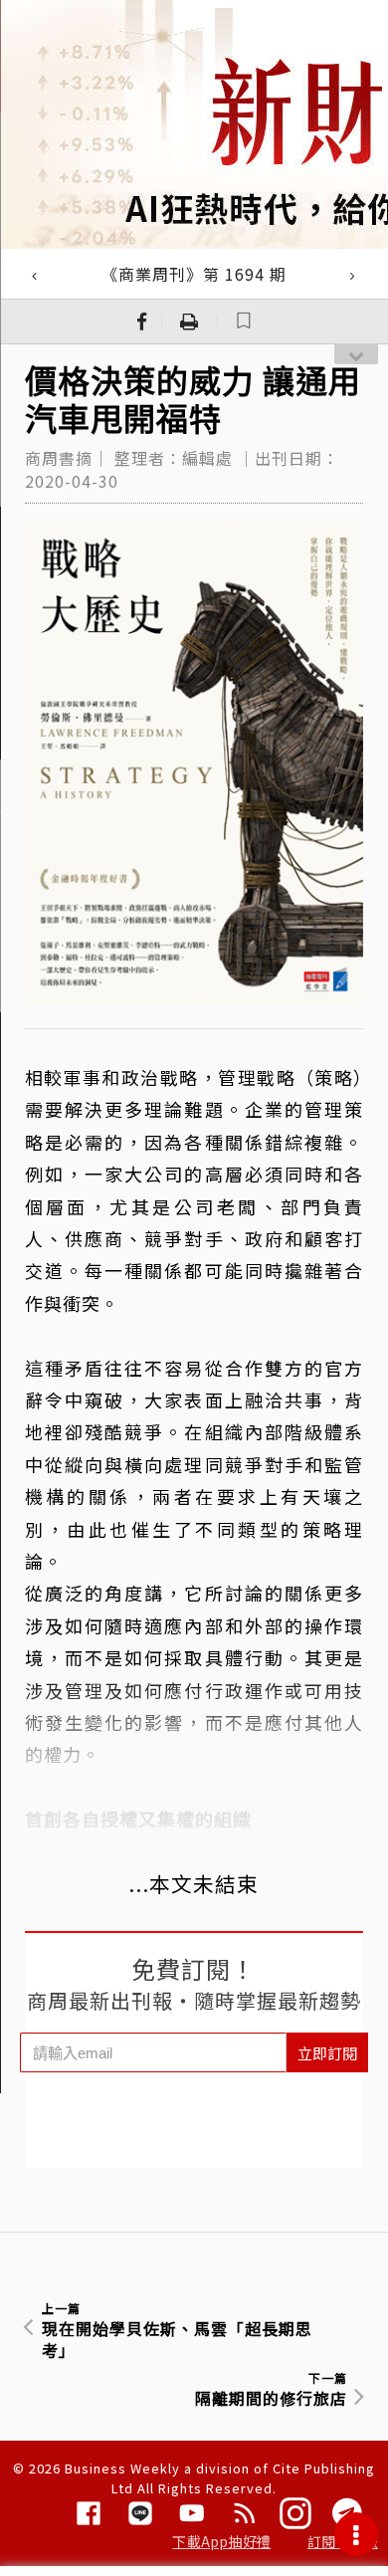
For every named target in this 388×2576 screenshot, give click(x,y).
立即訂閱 (327, 2053)
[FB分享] (142, 322)
